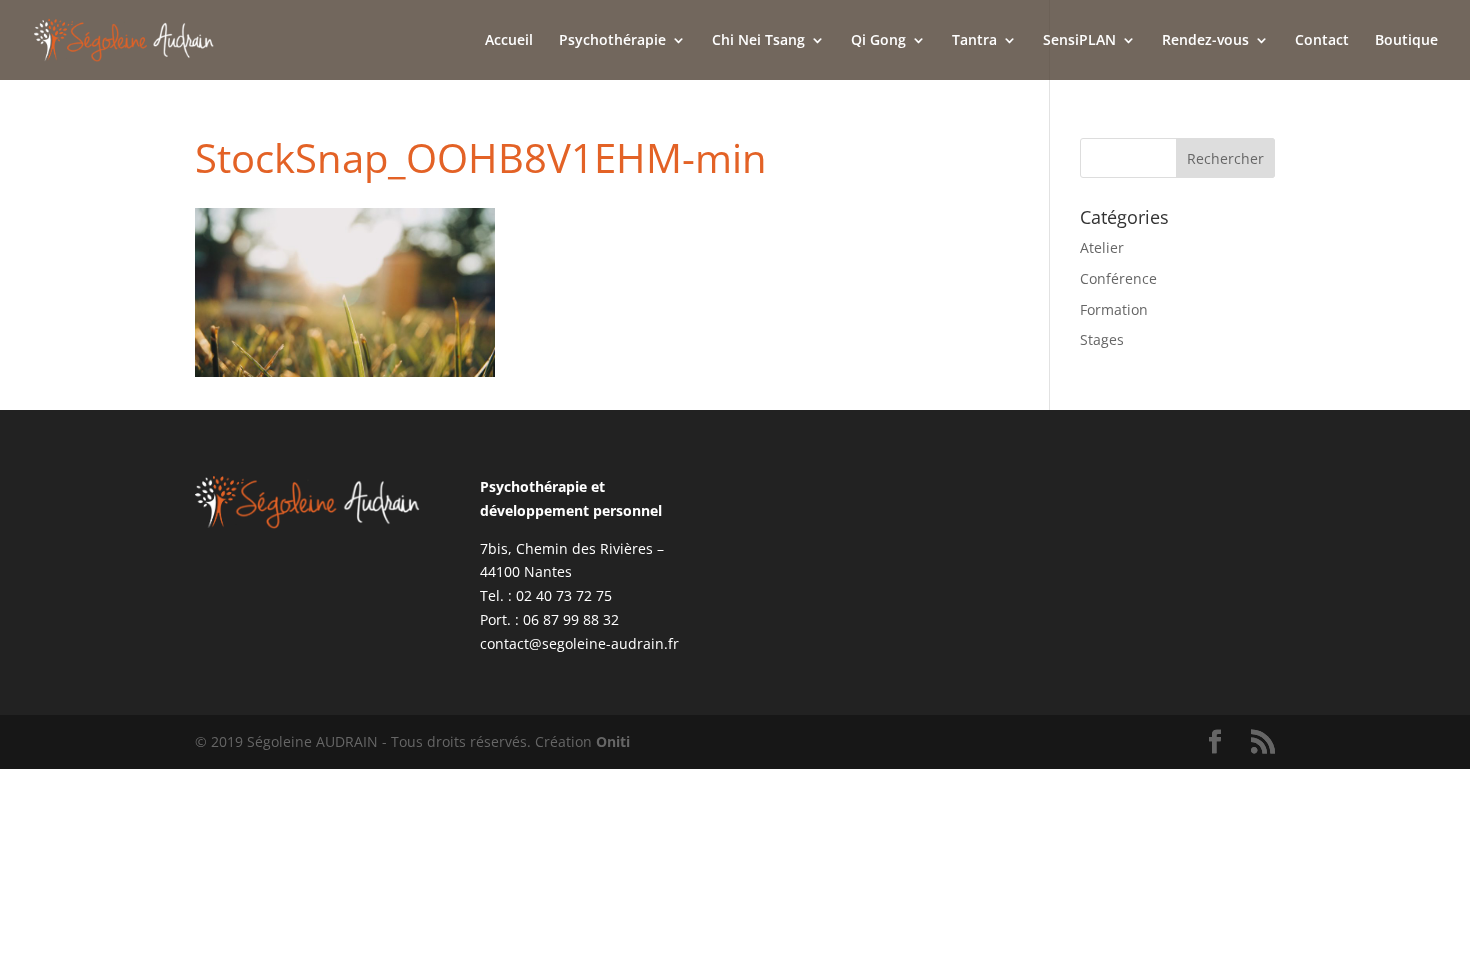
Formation (1114, 309)
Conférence (1118, 278)
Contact (1322, 41)
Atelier (1102, 247)
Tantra (974, 41)
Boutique (1406, 41)
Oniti (613, 741)
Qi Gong (878, 41)
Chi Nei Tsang (758, 41)
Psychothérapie (612, 41)
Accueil (509, 41)
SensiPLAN (1079, 41)
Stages (1102, 339)
